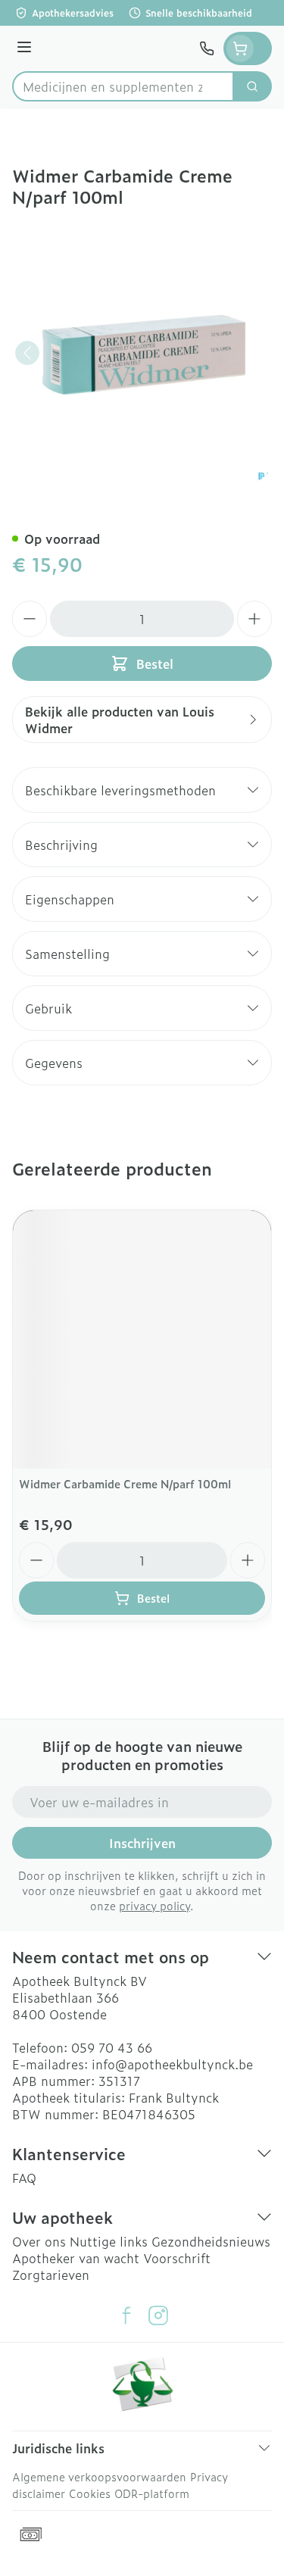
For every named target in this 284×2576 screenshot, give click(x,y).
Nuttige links (109, 2241)
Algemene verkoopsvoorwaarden (99, 2476)
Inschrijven (142, 1843)
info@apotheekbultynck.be (172, 2064)
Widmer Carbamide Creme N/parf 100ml (125, 1483)
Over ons (39, 2241)
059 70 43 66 (112, 2047)
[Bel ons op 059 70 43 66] (207, 48)
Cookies (90, 2493)
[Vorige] (27, 353)
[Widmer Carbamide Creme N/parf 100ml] (142, 1340)
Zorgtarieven (51, 2275)
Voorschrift (177, 2258)
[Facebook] (126, 2315)
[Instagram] (158, 2315)
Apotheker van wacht (76, 2258)
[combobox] (123, 86)
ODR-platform (152, 2493)
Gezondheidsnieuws (211, 2241)
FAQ (24, 2178)
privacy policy (154, 1905)
